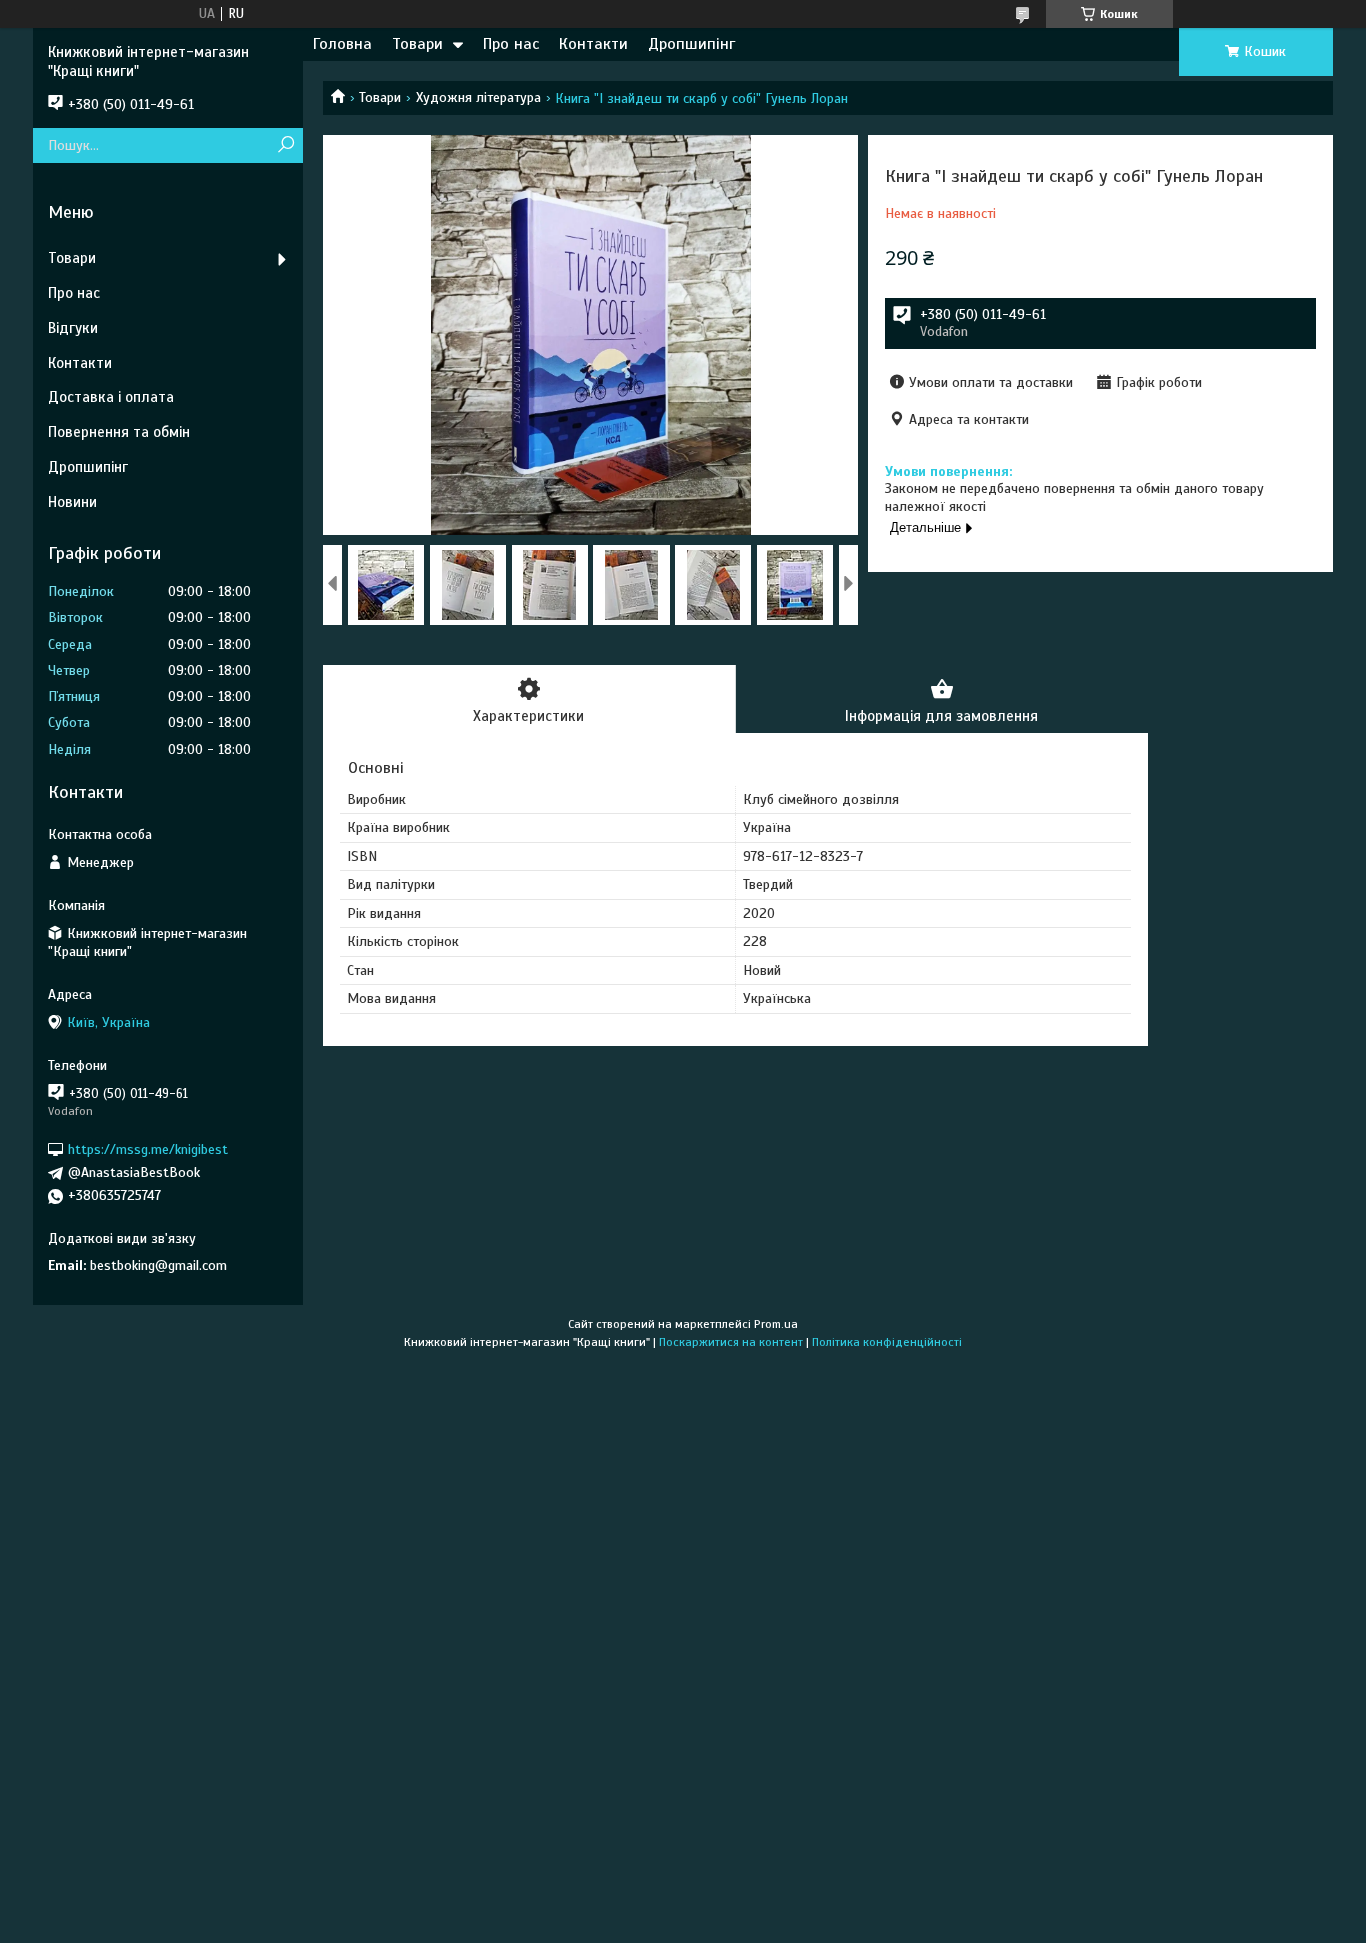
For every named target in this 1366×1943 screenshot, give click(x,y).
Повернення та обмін (119, 432)
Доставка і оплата (111, 397)
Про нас (511, 44)
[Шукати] (285, 145)
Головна (342, 44)
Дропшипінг (691, 44)
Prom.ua (776, 1324)
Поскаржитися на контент (731, 1342)
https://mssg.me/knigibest (148, 1149)
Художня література (478, 97)
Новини (72, 502)
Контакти (593, 44)
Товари (417, 44)
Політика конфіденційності (887, 1342)
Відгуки (73, 328)
